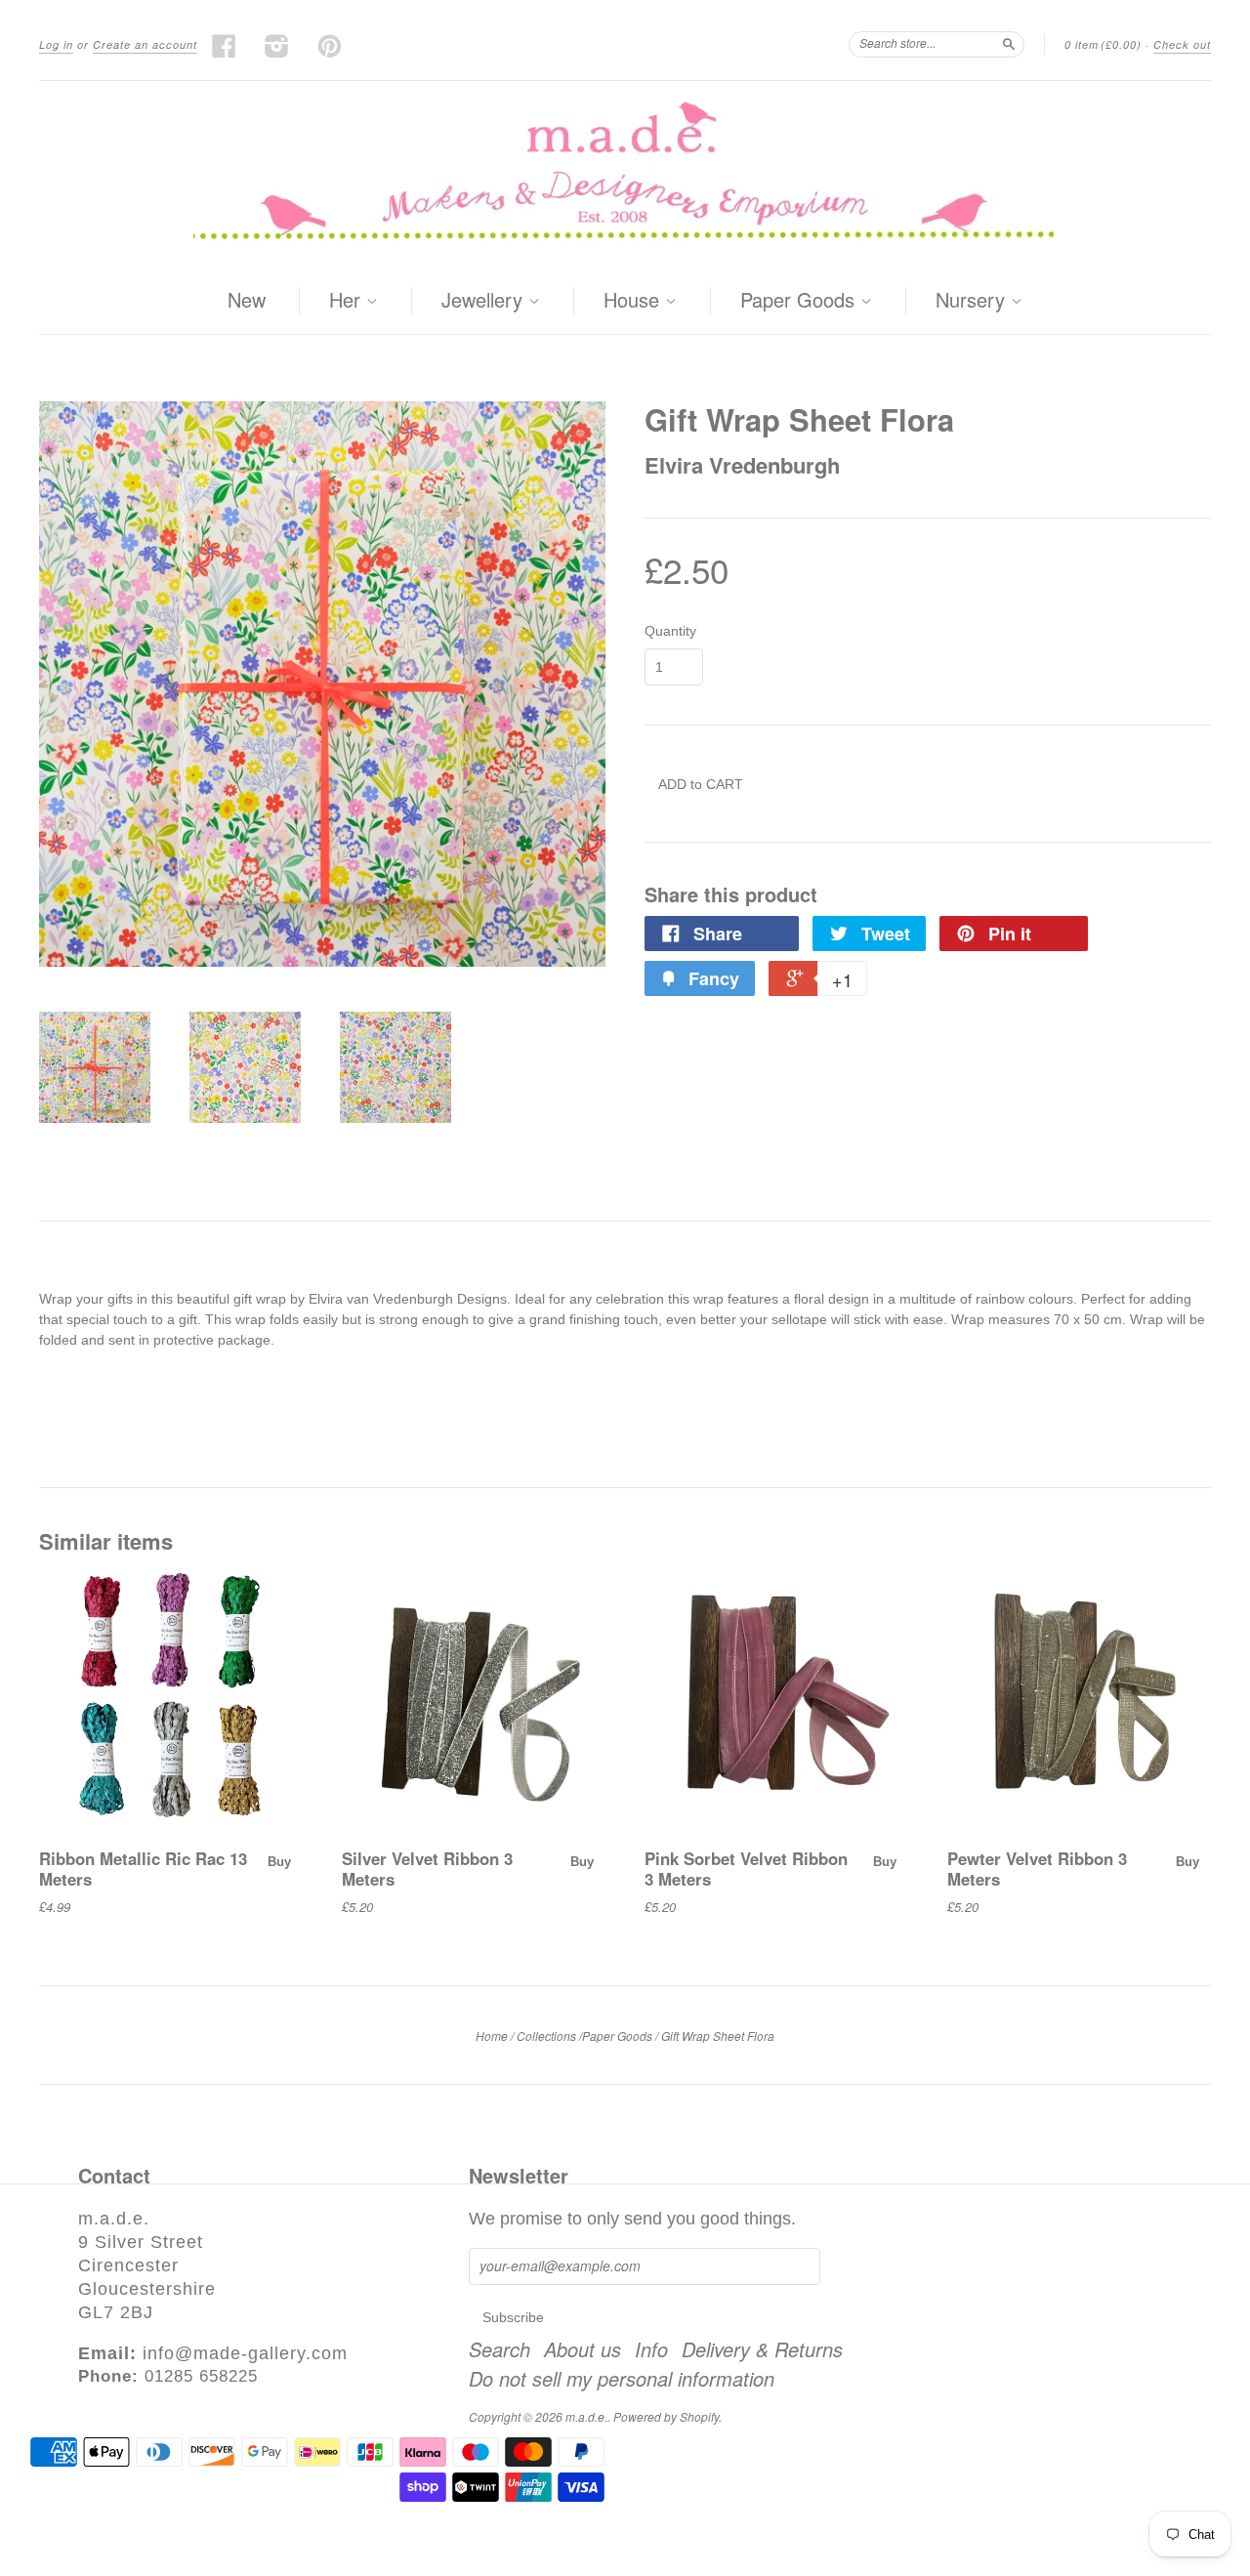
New (247, 299)
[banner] (625, 174)
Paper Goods (800, 301)
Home (492, 2036)
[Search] (1009, 44)
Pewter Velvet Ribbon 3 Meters (1037, 1868)
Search (500, 2349)
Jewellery (485, 301)
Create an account (145, 44)
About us (583, 2349)
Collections (546, 2036)
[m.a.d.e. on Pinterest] (330, 46)
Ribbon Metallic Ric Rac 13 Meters (143, 1868)
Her (348, 301)
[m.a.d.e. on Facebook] (225, 46)
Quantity (670, 631)
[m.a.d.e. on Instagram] (277, 46)
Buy (279, 1862)
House (634, 301)
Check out (1182, 44)
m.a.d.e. (586, 2416)
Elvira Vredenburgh (742, 465)
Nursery (973, 301)
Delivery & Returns (762, 2349)
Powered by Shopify (666, 2416)
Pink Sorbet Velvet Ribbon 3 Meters (746, 1868)
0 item (1103, 44)
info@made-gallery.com (245, 2353)
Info (651, 2349)
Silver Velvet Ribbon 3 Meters (427, 1868)
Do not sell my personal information (622, 2379)
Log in (56, 44)
